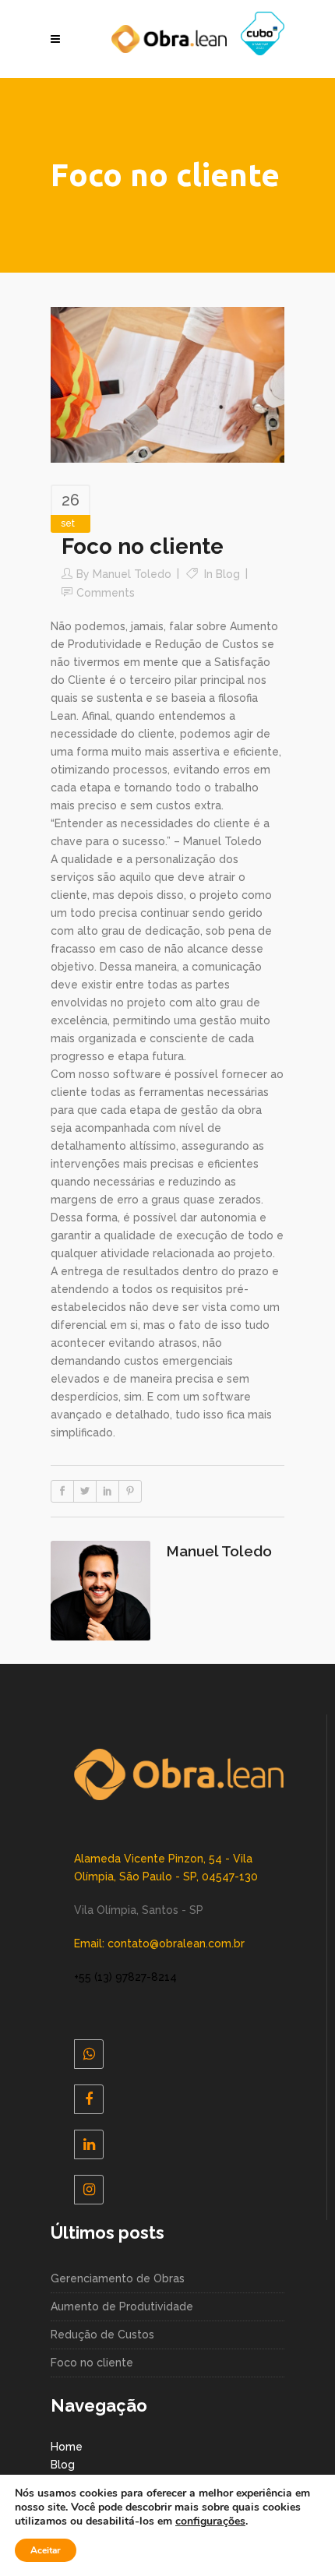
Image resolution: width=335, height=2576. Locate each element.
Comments (106, 593)
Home (67, 2447)
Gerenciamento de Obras (118, 2278)
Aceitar (46, 2550)
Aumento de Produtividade (122, 2306)
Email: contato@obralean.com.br (159, 1943)
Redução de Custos (102, 2335)
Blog (228, 574)
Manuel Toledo (132, 574)
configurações (210, 2521)
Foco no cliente (92, 2363)
